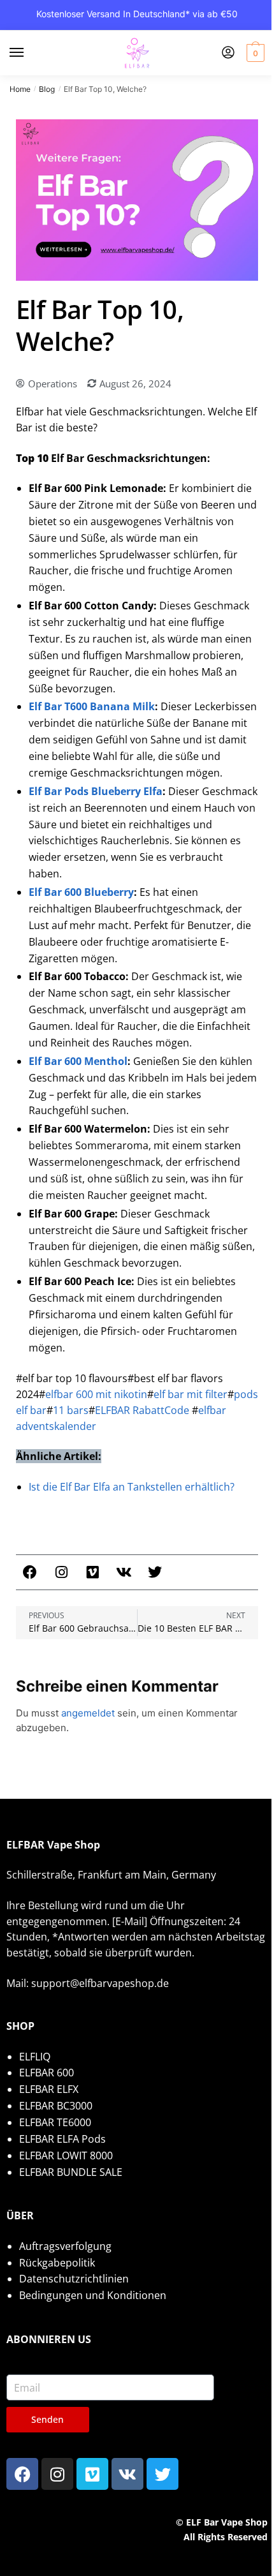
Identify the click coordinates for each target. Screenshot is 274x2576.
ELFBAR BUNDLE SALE (71, 2172)
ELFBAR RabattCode (142, 1410)
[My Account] (228, 53)
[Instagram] (61, 1572)
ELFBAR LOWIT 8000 (66, 2155)
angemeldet (88, 1713)
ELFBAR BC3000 (56, 2106)
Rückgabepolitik (57, 2263)
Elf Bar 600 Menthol (78, 1061)
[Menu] (29, 53)
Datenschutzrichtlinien (74, 2279)
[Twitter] (155, 1572)
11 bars (71, 1410)
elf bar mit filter (191, 1394)
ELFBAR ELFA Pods (62, 2139)
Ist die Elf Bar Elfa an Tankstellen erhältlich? (132, 1487)
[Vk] (124, 1572)
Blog (47, 89)
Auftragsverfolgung (65, 2246)
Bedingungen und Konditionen (93, 2295)
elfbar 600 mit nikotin (96, 1394)
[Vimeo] (92, 1572)
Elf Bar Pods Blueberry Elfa (96, 791)
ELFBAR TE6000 (55, 2122)
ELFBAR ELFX (49, 2089)
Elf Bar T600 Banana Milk (92, 706)
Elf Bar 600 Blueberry (81, 892)
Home (20, 89)
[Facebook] (30, 1572)
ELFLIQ (35, 2057)
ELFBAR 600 (47, 2073)
